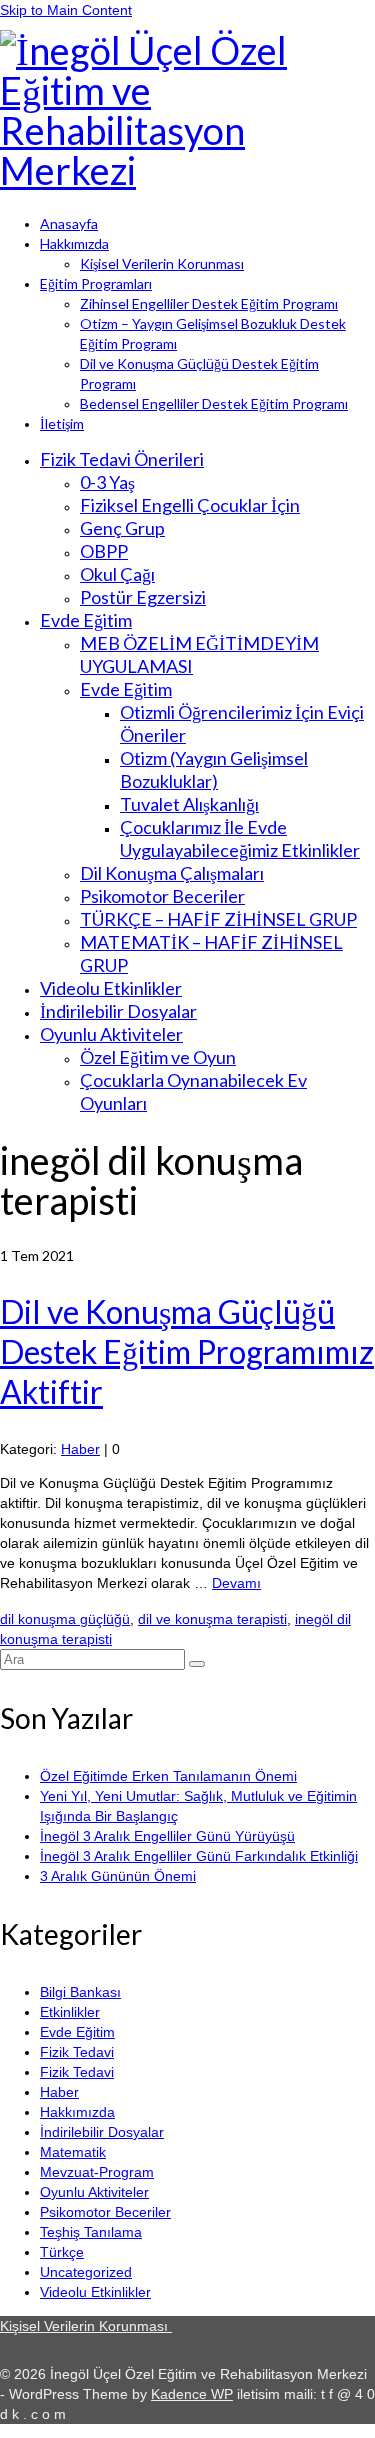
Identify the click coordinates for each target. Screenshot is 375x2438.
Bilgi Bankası (80, 1992)
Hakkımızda (77, 2112)
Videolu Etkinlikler (95, 2292)
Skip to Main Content (66, 10)
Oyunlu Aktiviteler (94, 2192)
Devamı (236, 1583)
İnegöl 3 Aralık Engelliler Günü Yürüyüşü (167, 1836)
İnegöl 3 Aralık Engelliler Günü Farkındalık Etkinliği (199, 1856)
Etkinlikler (70, 2012)
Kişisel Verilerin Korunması (86, 2326)
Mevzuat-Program (97, 2172)
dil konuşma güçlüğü (65, 1619)
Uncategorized (86, 2272)
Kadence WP (192, 2394)
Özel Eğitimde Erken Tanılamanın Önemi (168, 1776)
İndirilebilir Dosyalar (102, 2132)
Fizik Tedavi (77, 2052)
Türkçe (62, 2252)
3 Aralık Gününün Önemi (118, 1876)
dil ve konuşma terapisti (212, 1619)
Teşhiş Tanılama (91, 2232)
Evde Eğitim (77, 2032)
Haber (80, 1449)
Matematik (73, 2152)
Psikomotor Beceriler (105, 2212)
